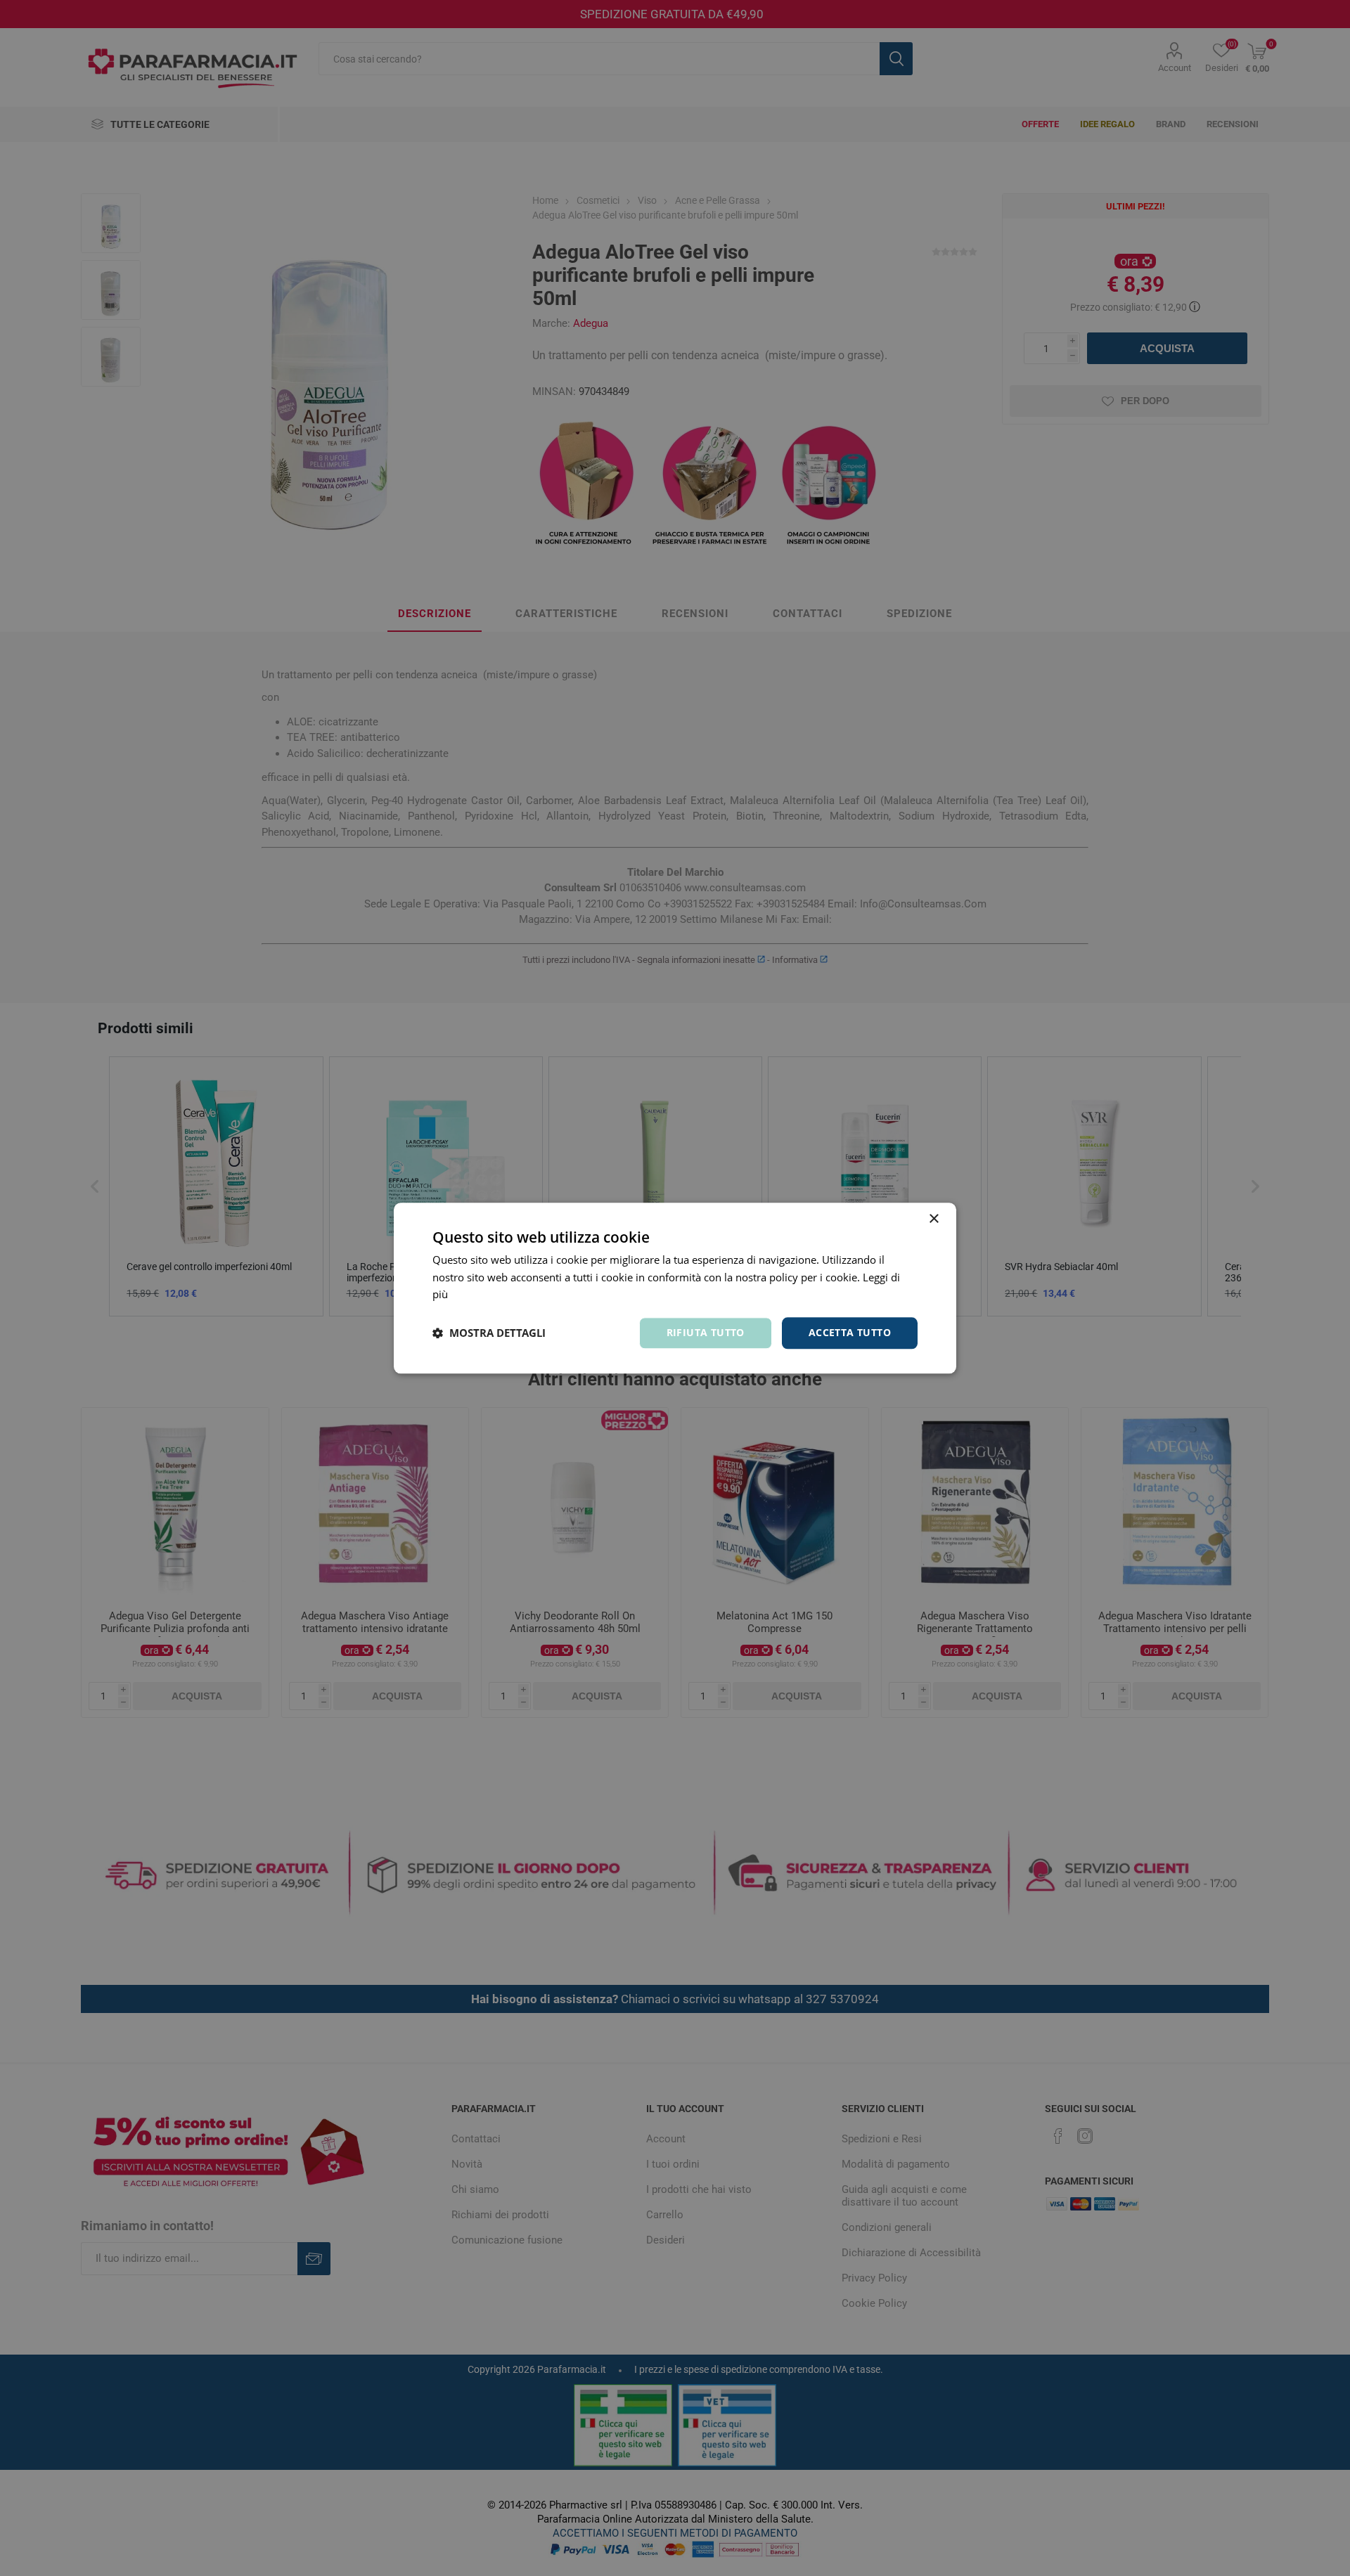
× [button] (933, 1219)
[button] (489, 1333)
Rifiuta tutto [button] (706, 1332)
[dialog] (675, 1288)
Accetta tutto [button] (850, 1332)
